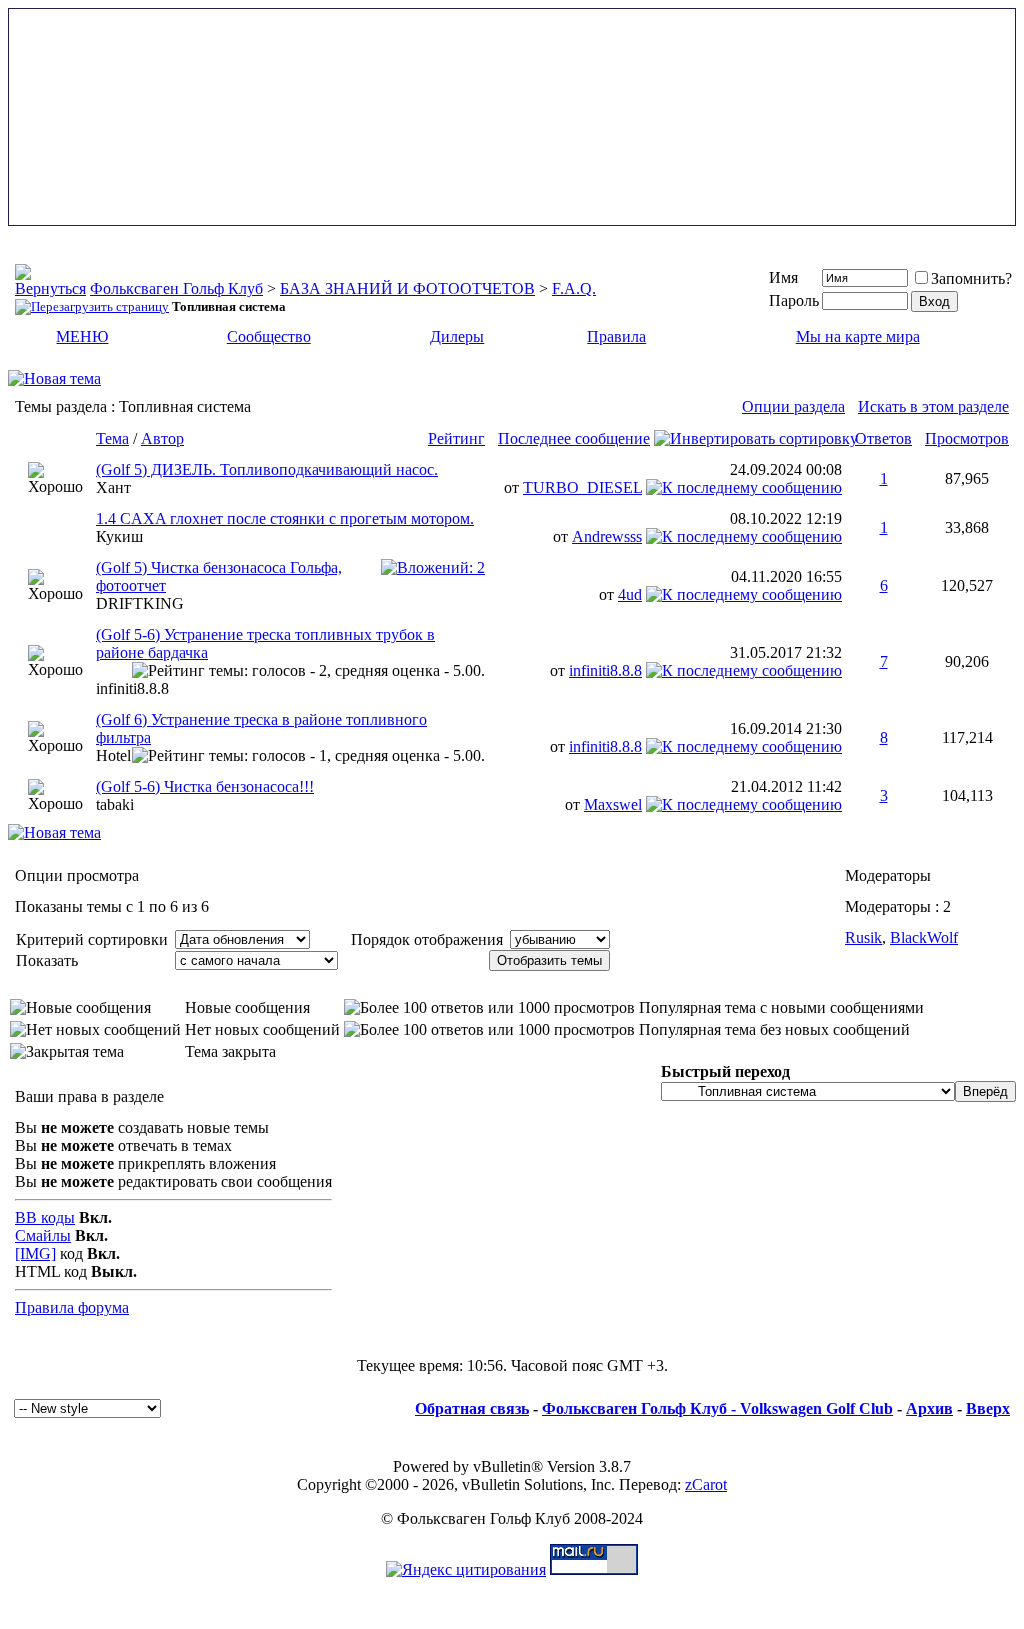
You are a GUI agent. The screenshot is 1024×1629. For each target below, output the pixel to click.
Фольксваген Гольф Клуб (176, 288)
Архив (929, 1408)
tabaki (115, 804)
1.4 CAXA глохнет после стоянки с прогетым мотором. (285, 518)
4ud (630, 594)
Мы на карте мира (858, 336)
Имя (783, 277)
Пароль (794, 300)
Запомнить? (971, 278)
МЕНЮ (82, 336)
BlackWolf (924, 937)
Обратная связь (472, 1408)
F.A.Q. (574, 288)
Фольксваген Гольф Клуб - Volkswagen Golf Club (717, 1408)
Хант (113, 487)
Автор (162, 438)
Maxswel (613, 804)
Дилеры (457, 336)
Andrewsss (607, 536)
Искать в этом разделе (933, 406)
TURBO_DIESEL (582, 487)
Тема (112, 438)
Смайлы (43, 1235)
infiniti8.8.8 (132, 688)
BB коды (45, 1217)
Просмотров (967, 438)
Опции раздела (793, 406)
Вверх (988, 1408)
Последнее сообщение (574, 438)
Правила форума (72, 1307)
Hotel (113, 755)
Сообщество (269, 336)
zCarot (706, 1484)
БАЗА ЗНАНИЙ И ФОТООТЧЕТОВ (407, 288)
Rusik (863, 937)
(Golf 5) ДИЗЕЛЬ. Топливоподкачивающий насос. (267, 469)
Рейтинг (456, 438)
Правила (616, 336)
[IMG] (35, 1253)
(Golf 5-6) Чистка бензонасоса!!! (205, 786)
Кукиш (119, 536)
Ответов (883, 438)
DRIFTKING (140, 603)
